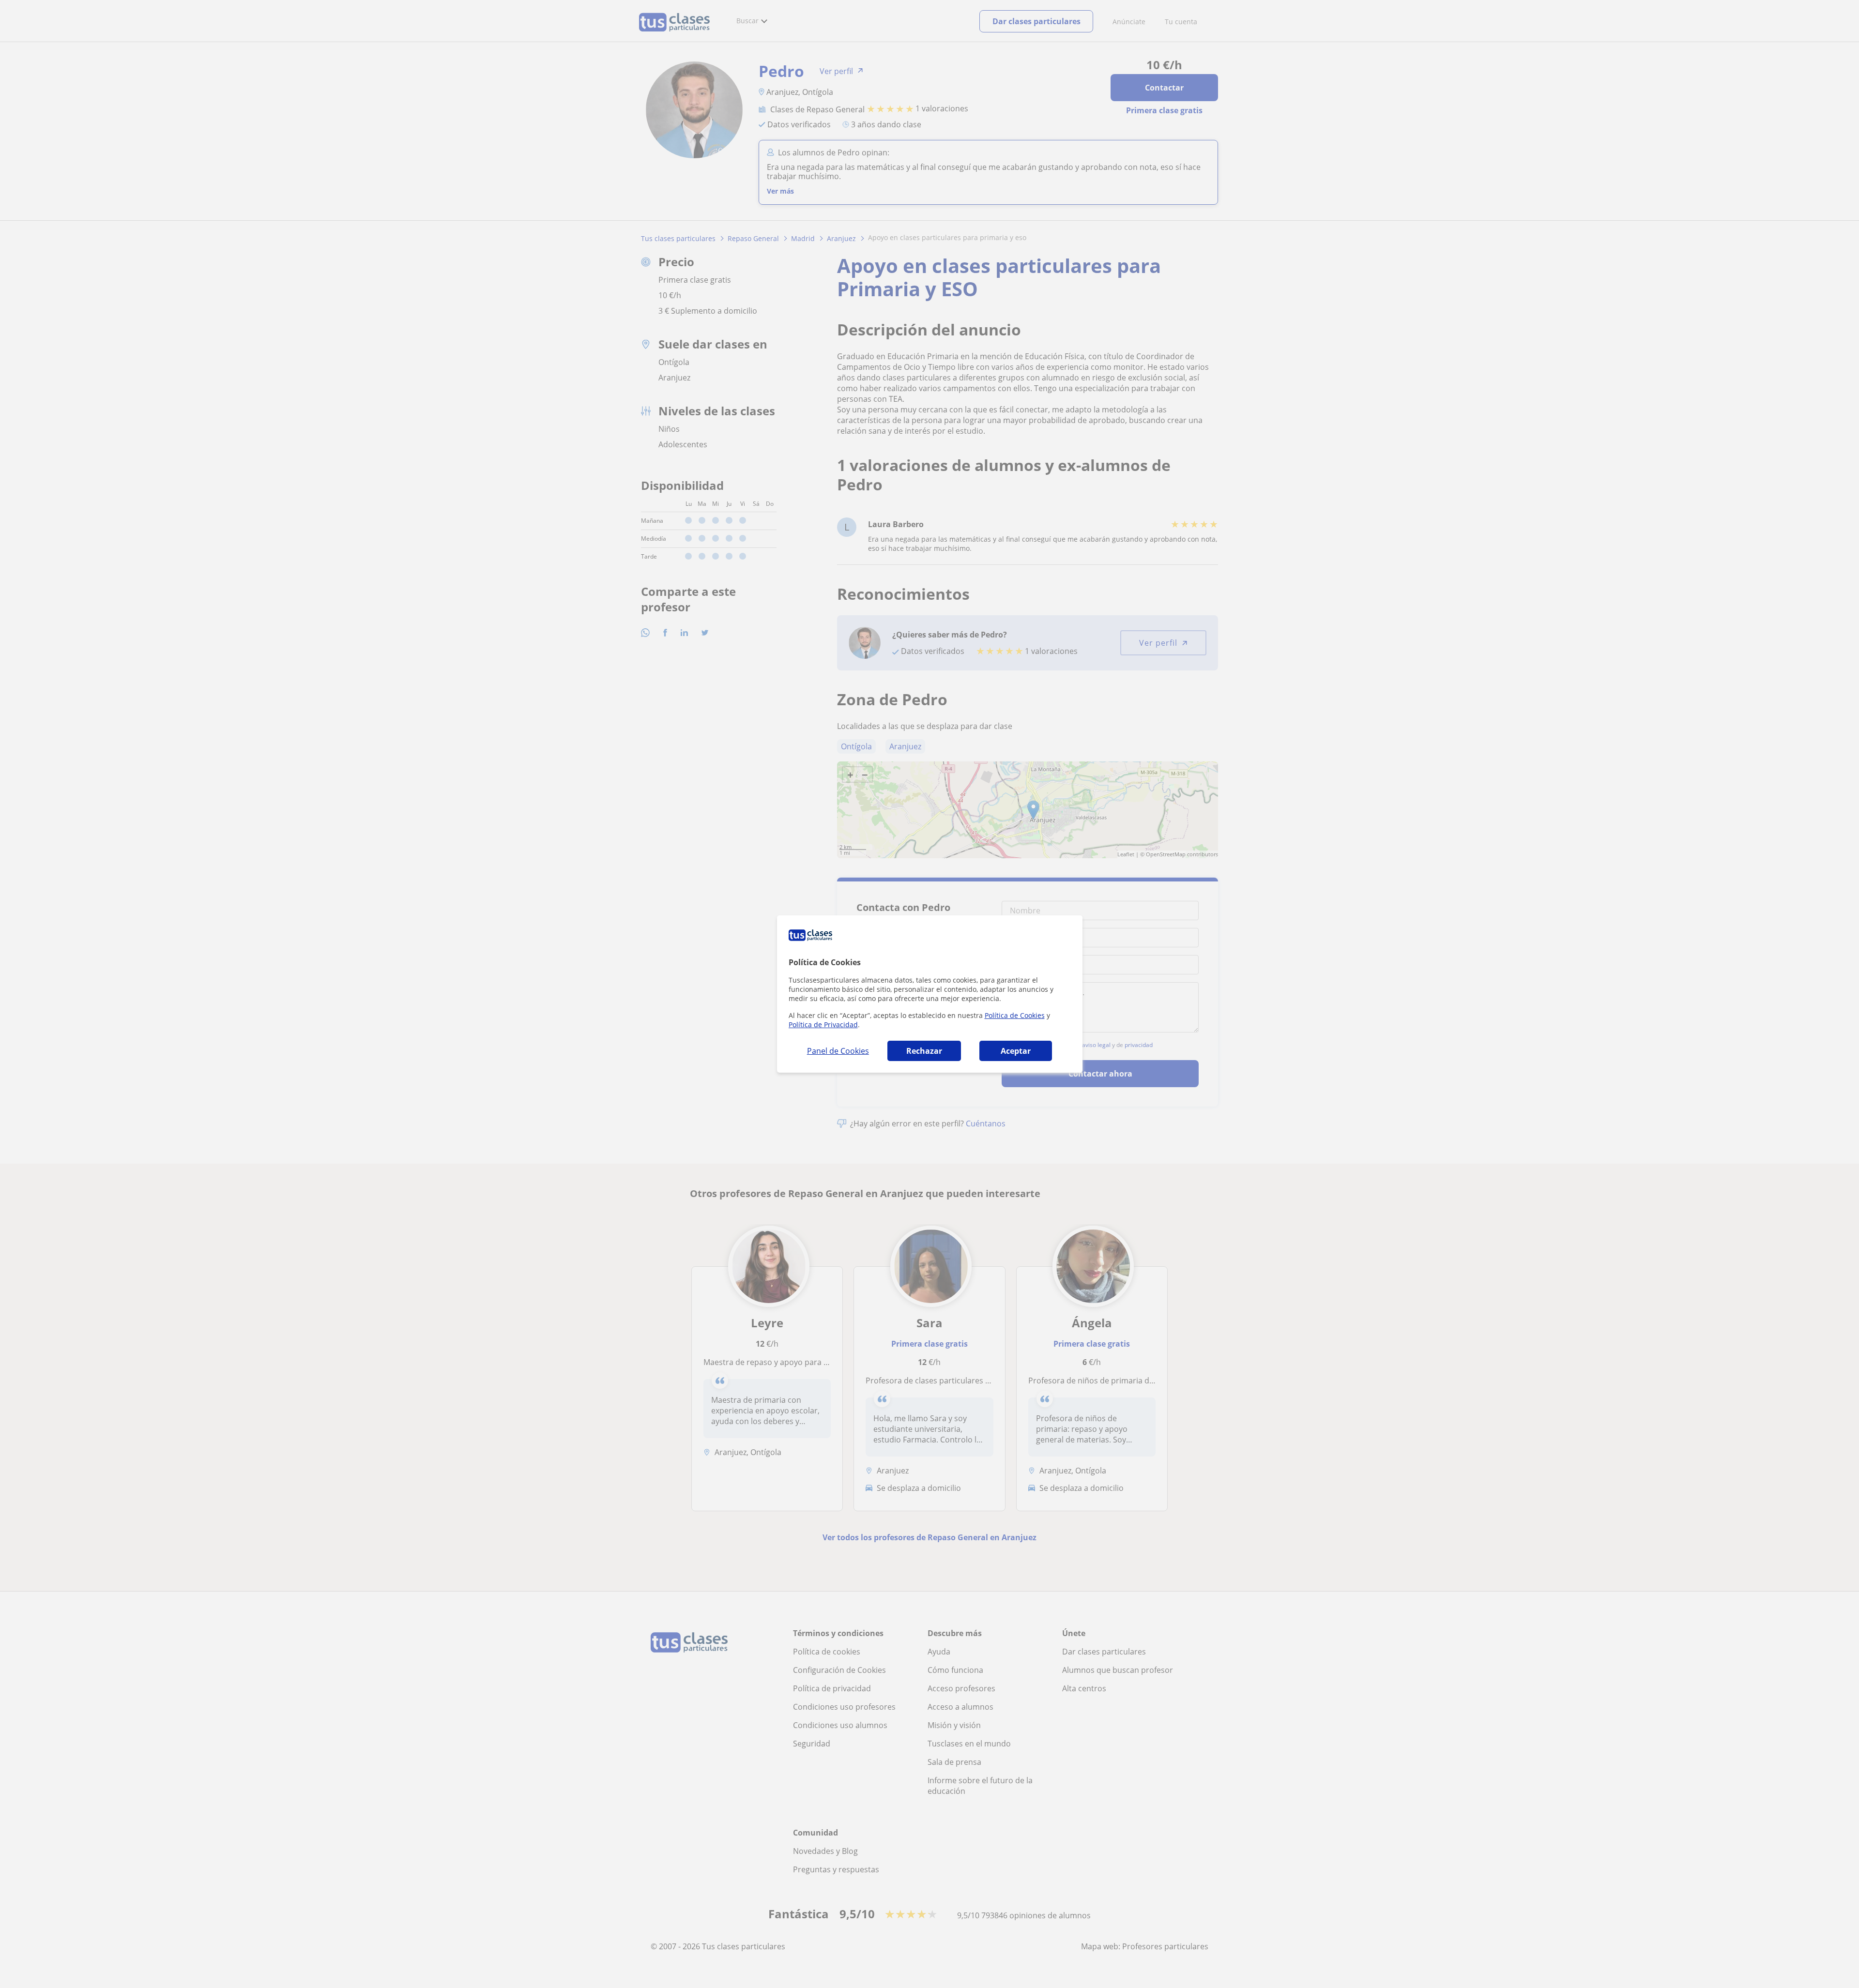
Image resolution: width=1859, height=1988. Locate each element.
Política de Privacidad (823, 1024)
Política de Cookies (1015, 1015)
